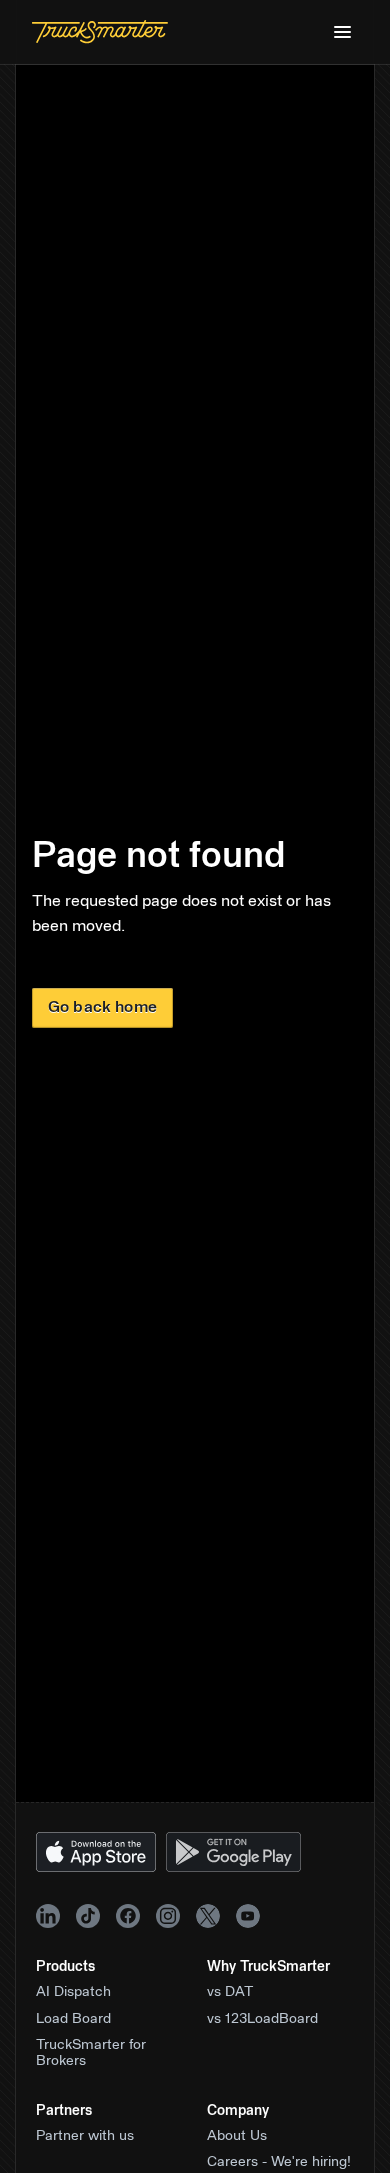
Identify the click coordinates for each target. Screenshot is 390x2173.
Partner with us (85, 2136)
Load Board (73, 2019)
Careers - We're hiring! (279, 2162)
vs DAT (230, 1992)
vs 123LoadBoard (262, 2019)
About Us (237, 2136)
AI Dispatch (73, 1992)
